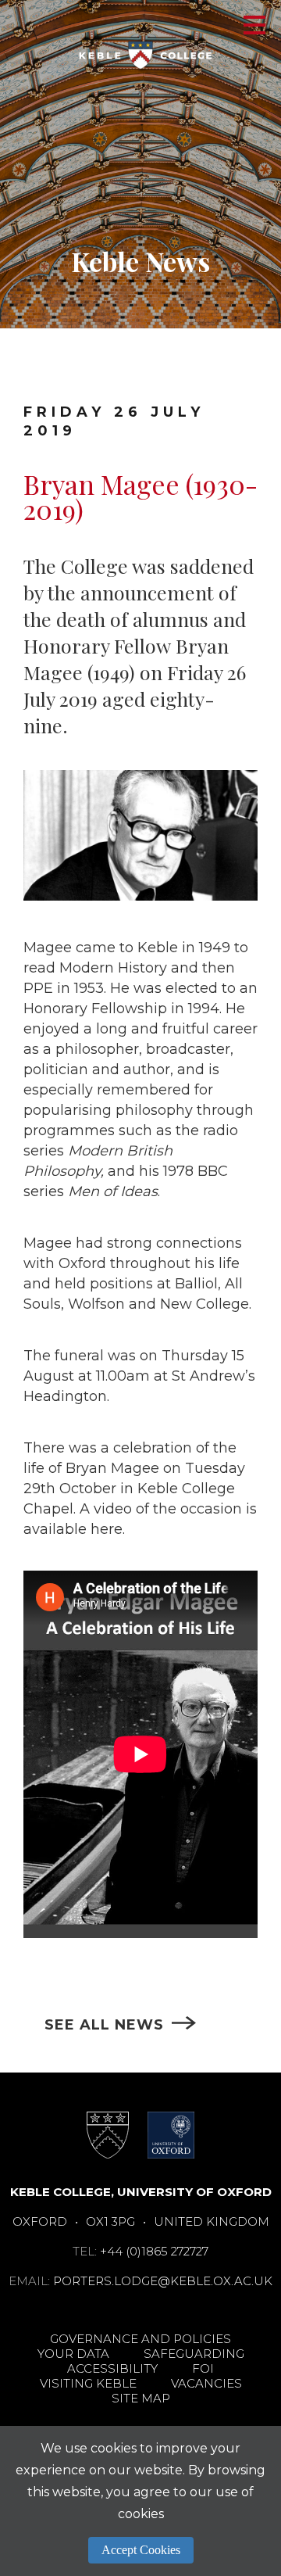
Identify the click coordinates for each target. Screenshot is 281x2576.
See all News (104, 2025)
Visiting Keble (88, 2383)
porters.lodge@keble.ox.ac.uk (163, 2281)
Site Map (141, 2398)
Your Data (73, 2354)
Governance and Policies (140, 2339)
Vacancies (206, 2383)
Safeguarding (194, 2354)
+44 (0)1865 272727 (154, 2251)
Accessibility (112, 2368)
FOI (203, 2368)
